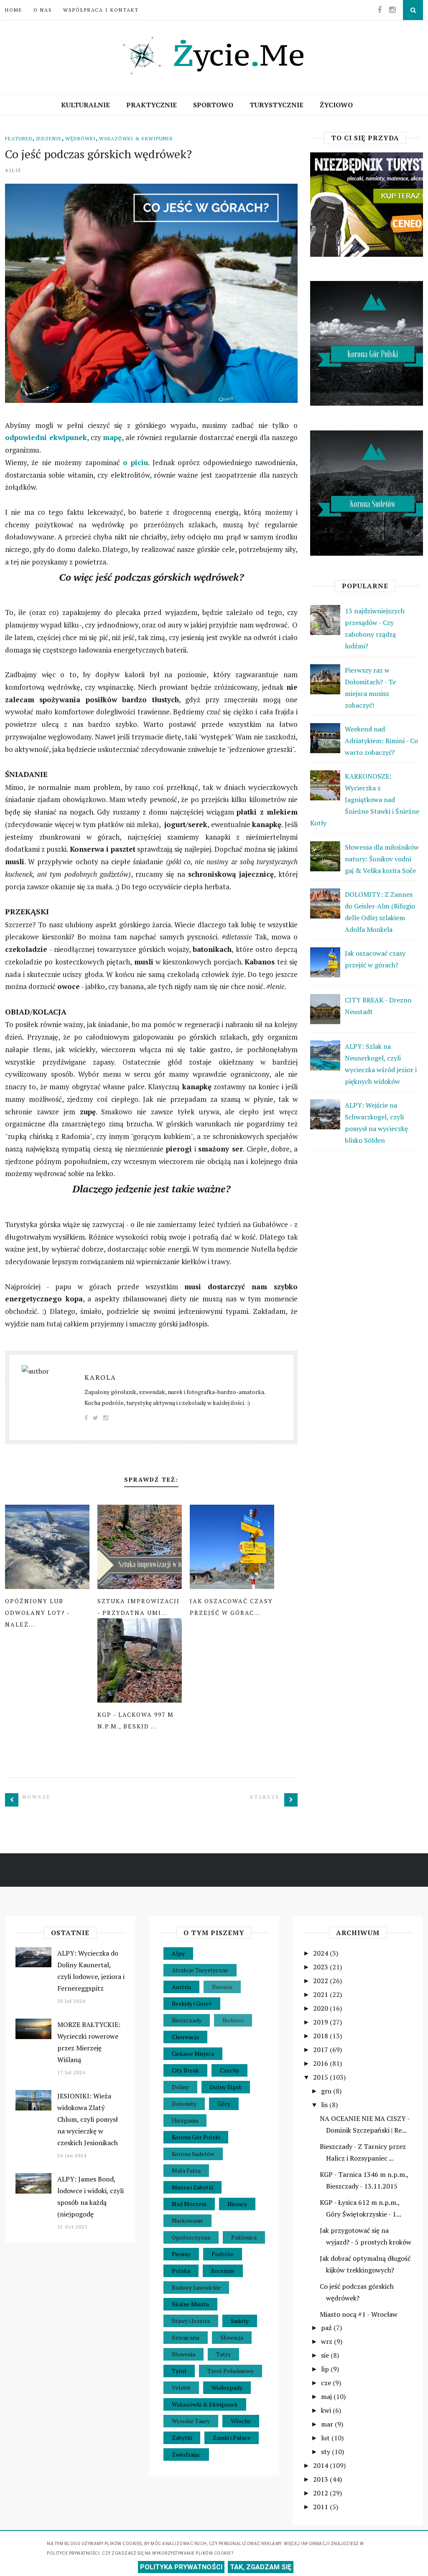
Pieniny (181, 2254)
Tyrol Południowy (231, 2371)
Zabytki (182, 2438)
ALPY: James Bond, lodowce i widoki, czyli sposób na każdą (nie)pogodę (90, 2196)
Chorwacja (185, 2037)
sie (326, 2355)
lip (326, 2369)
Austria (181, 1987)
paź (327, 2328)
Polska (181, 2271)
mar (328, 2424)
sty (326, 2452)
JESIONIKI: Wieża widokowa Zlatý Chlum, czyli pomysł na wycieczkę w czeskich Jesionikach (88, 2119)
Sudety (240, 2321)
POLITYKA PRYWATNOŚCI (181, 2567)
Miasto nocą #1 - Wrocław (359, 2314)
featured (19, 138)
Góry (224, 2104)
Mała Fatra (186, 2170)
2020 (321, 2008)
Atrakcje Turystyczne (200, 1970)
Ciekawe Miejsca (193, 2053)
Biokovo (233, 2020)
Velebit (181, 2387)
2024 (321, 1953)
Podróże (223, 2254)
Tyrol (179, 2371)
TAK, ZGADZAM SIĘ (261, 2567)
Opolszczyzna (191, 2237)
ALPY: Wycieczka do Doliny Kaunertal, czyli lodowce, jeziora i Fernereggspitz (91, 1971)
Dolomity (184, 2104)
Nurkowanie (187, 2220)
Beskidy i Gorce (192, 2003)
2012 (321, 2493)
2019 (321, 2022)
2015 (321, 2077)
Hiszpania (185, 2120)
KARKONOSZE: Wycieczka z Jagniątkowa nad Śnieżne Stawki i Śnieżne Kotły (365, 800)
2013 (321, 2479)
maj (327, 2396)
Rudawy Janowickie (196, 2287)
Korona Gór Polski (196, 2137)
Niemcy (237, 2204)
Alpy (178, 1953)
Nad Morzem (189, 2204)
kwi (327, 2410)
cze (327, 2383)
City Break (185, 2070)
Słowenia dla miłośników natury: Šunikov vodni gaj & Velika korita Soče (382, 859)
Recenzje (223, 2271)
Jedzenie (49, 138)
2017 (321, 2050)
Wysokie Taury (191, 2421)
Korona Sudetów (193, 2154)
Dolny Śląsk (226, 2087)
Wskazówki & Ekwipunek (136, 138)
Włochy (241, 2421)
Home (14, 10)
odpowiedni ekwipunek (46, 437)
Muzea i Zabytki (192, 2187)
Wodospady (227, 2387)
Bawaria (222, 1987)
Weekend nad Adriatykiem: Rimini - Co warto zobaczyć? (381, 741)
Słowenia (183, 2354)
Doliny (180, 2087)
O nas (43, 10)
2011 (321, 2507)
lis (325, 2105)
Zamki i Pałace (232, 2438)
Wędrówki (80, 138)
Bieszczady (187, 2020)
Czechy (229, 2070)
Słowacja (232, 2337)
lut (326, 2438)
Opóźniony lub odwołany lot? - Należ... (37, 1613)
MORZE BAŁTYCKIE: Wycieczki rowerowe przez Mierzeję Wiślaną (89, 2042)
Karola (100, 1377)
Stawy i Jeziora (191, 2321)
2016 (321, 2063)
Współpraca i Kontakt (101, 10)
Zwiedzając (186, 2454)
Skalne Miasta (190, 2304)
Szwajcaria (186, 2337)
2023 (321, 1967)
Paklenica (244, 2237)
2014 (321, 2465)
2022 (321, 1981)
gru (327, 2091)
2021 (321, 1994)
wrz (327, 2341)
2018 (321, 2036)
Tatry (223, 2354)
